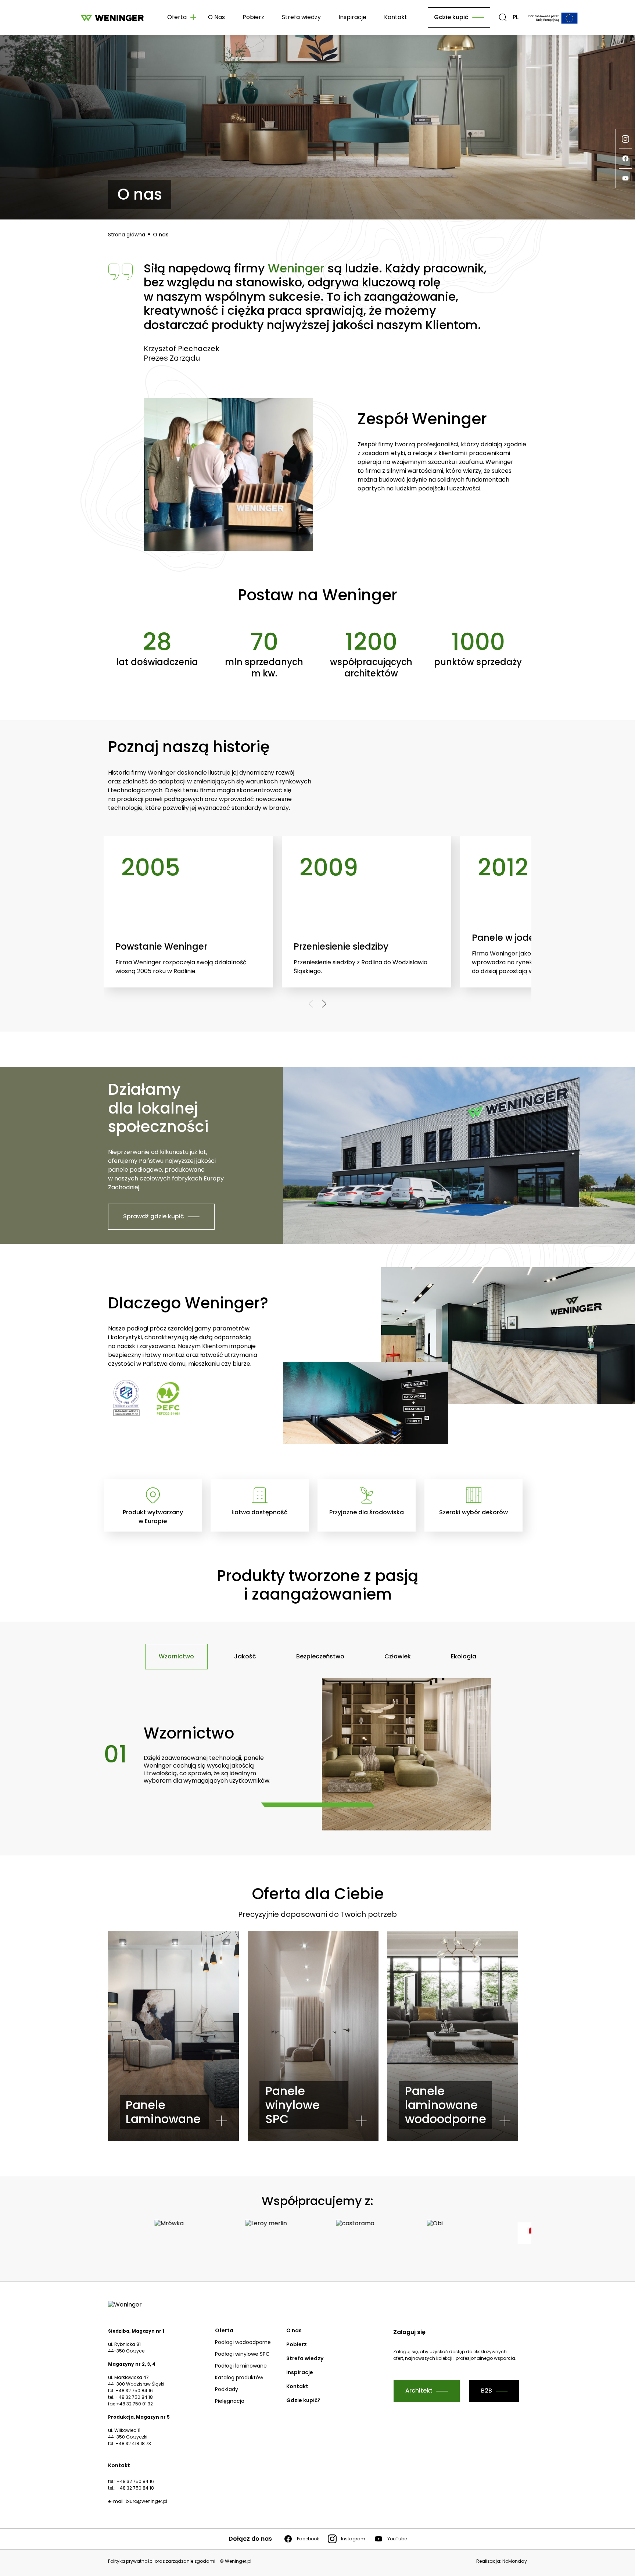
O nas (161, 235)
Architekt (419, 2391)
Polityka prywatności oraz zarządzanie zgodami (162, 2561)
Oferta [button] (177, 17)
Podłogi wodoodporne (243, 2342)
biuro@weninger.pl (146, 2501)
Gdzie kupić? (303, 2400)
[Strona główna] (112, 17)
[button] (503, 17)
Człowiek (398, 1656)
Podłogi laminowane (241, 2366)
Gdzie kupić (451, 17)
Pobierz (253, 17)
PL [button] (516, 17)
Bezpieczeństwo (320, 1656)
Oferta (224, 2330)
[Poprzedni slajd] (311, 1004)
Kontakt (396, 17)
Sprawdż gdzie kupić (154, 1216)
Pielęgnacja (230, 2401)
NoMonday (515, 2561)
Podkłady (227, 2389)
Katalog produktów (239, 2377)
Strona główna (127, 235)
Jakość (245, 1656)
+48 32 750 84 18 (135, 2488)
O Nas (216, 17)
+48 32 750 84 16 (135, 2481)
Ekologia (464, 1656)
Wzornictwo (176, 1656)
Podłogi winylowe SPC (242, 2354)
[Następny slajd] (324, 1004)
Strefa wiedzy (301, 17)
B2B (487, 2391)
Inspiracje (352, 17)
